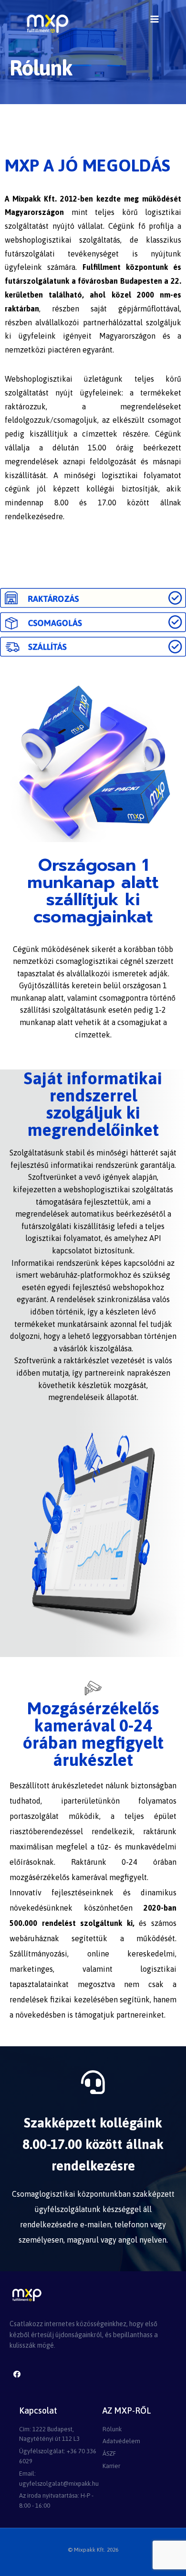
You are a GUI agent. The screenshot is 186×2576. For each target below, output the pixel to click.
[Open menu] (154, 19)
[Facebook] (17, 2374)
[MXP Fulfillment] (47, 24)
